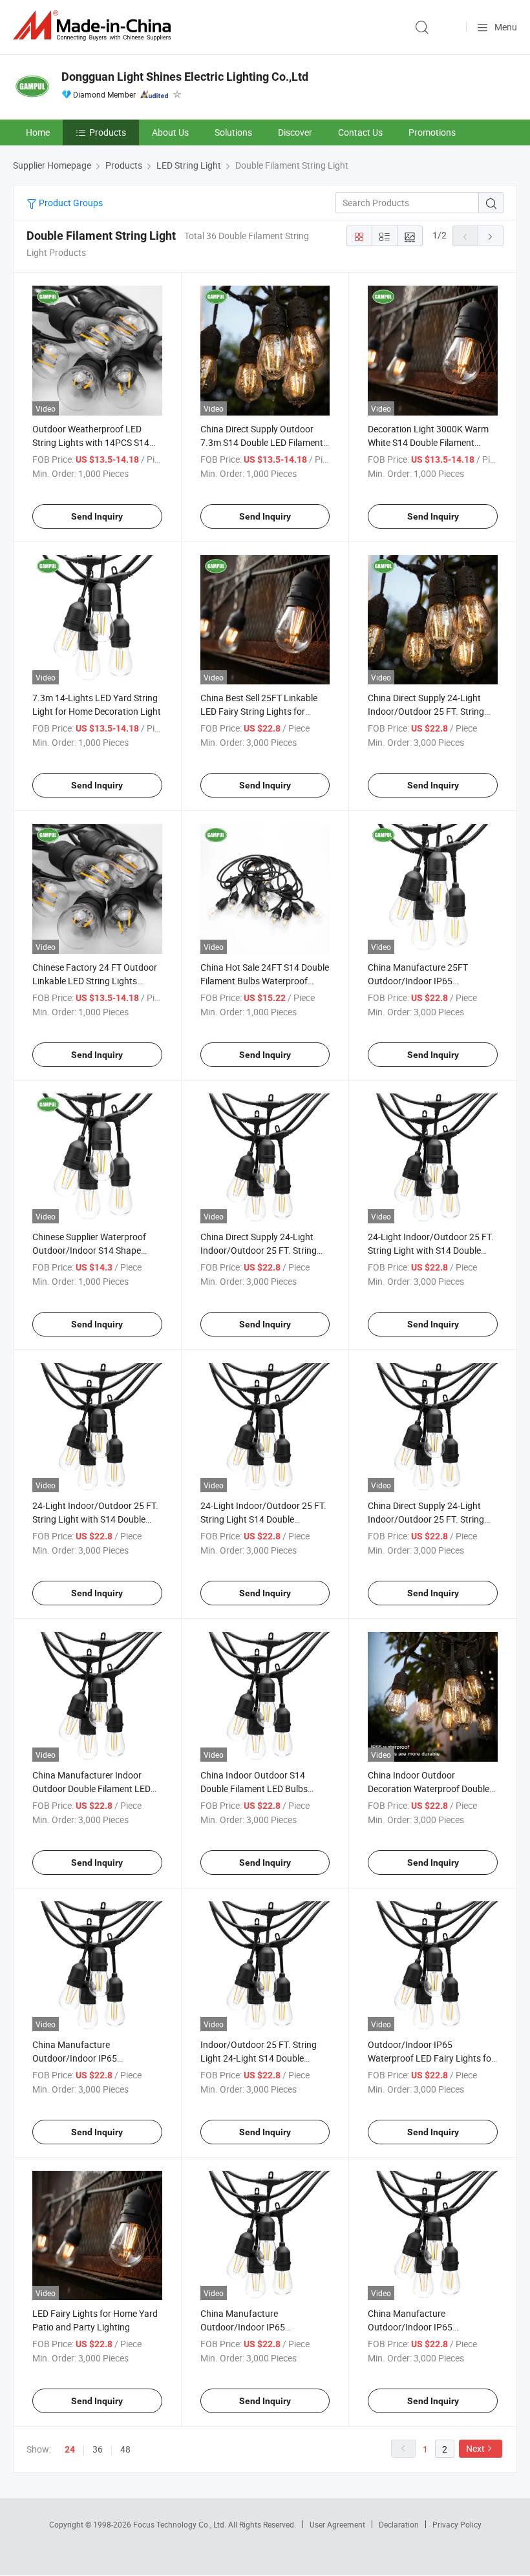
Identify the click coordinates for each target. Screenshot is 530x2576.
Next (475, 2448)
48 (125, 2449)
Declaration (399, 2524)
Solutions (233, 132)
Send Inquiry (97, 516)
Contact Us (360, 132)
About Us (170, 132)
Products (108, 132)
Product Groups (70, 203)
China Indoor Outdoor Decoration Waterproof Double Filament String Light (429, 1789)
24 (70, 2449)
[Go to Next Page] (491, 236)
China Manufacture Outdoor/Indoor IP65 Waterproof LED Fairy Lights (257, 2327)
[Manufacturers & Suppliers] (94, 26)
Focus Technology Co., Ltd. (181, 2524)
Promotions (432, 132)
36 (98, 2449)
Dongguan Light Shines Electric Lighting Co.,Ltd (185, 77)
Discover (295, 132)
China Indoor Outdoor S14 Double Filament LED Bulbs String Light (254, 1789)
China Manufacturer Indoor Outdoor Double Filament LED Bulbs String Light (91, 1789)
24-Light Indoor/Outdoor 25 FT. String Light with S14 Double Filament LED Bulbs (95, 1519)
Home (38, 132)
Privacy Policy (457, 2524)
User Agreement (337, 2524)
